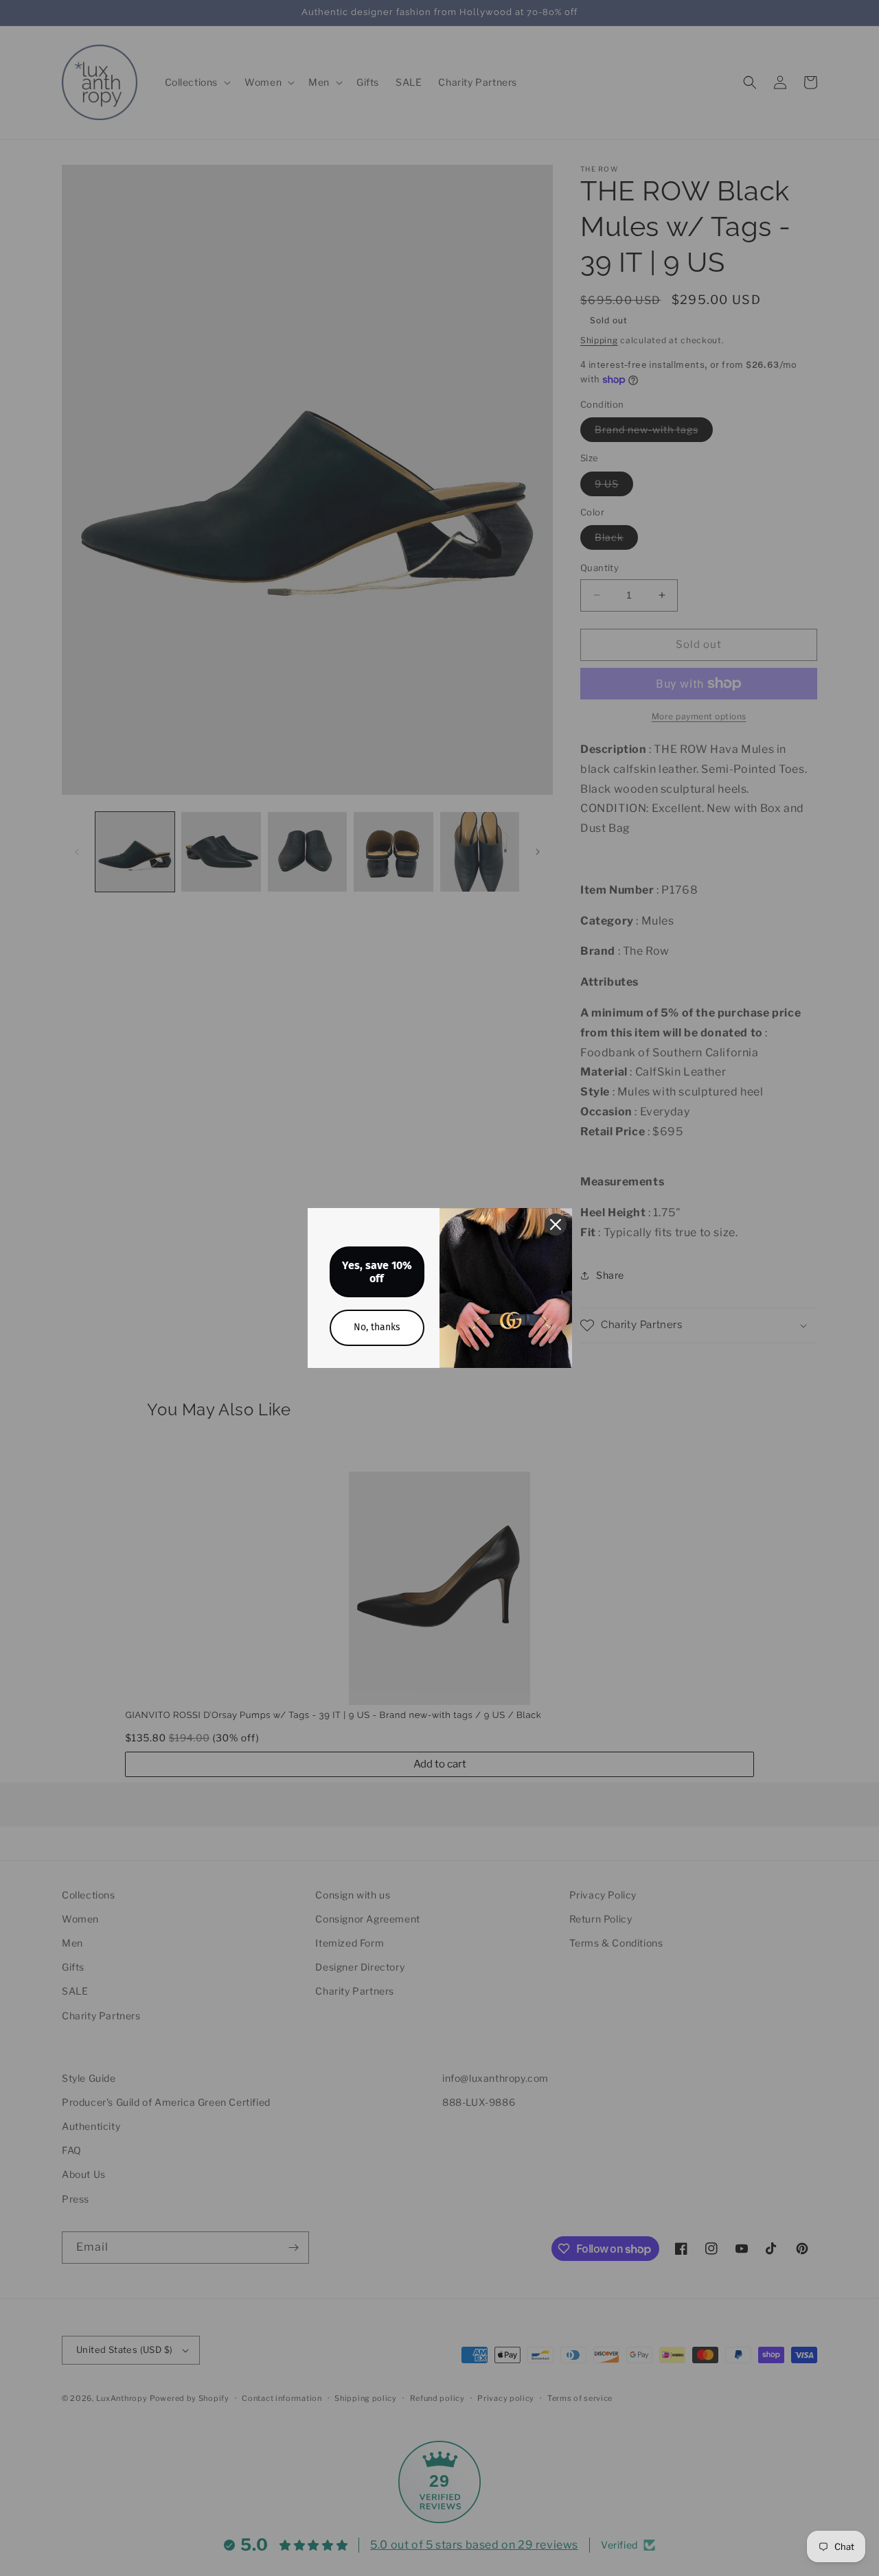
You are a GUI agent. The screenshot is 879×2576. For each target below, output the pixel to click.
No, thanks (377, 1327)
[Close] (556, 1225)
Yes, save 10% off (377, 1272)
